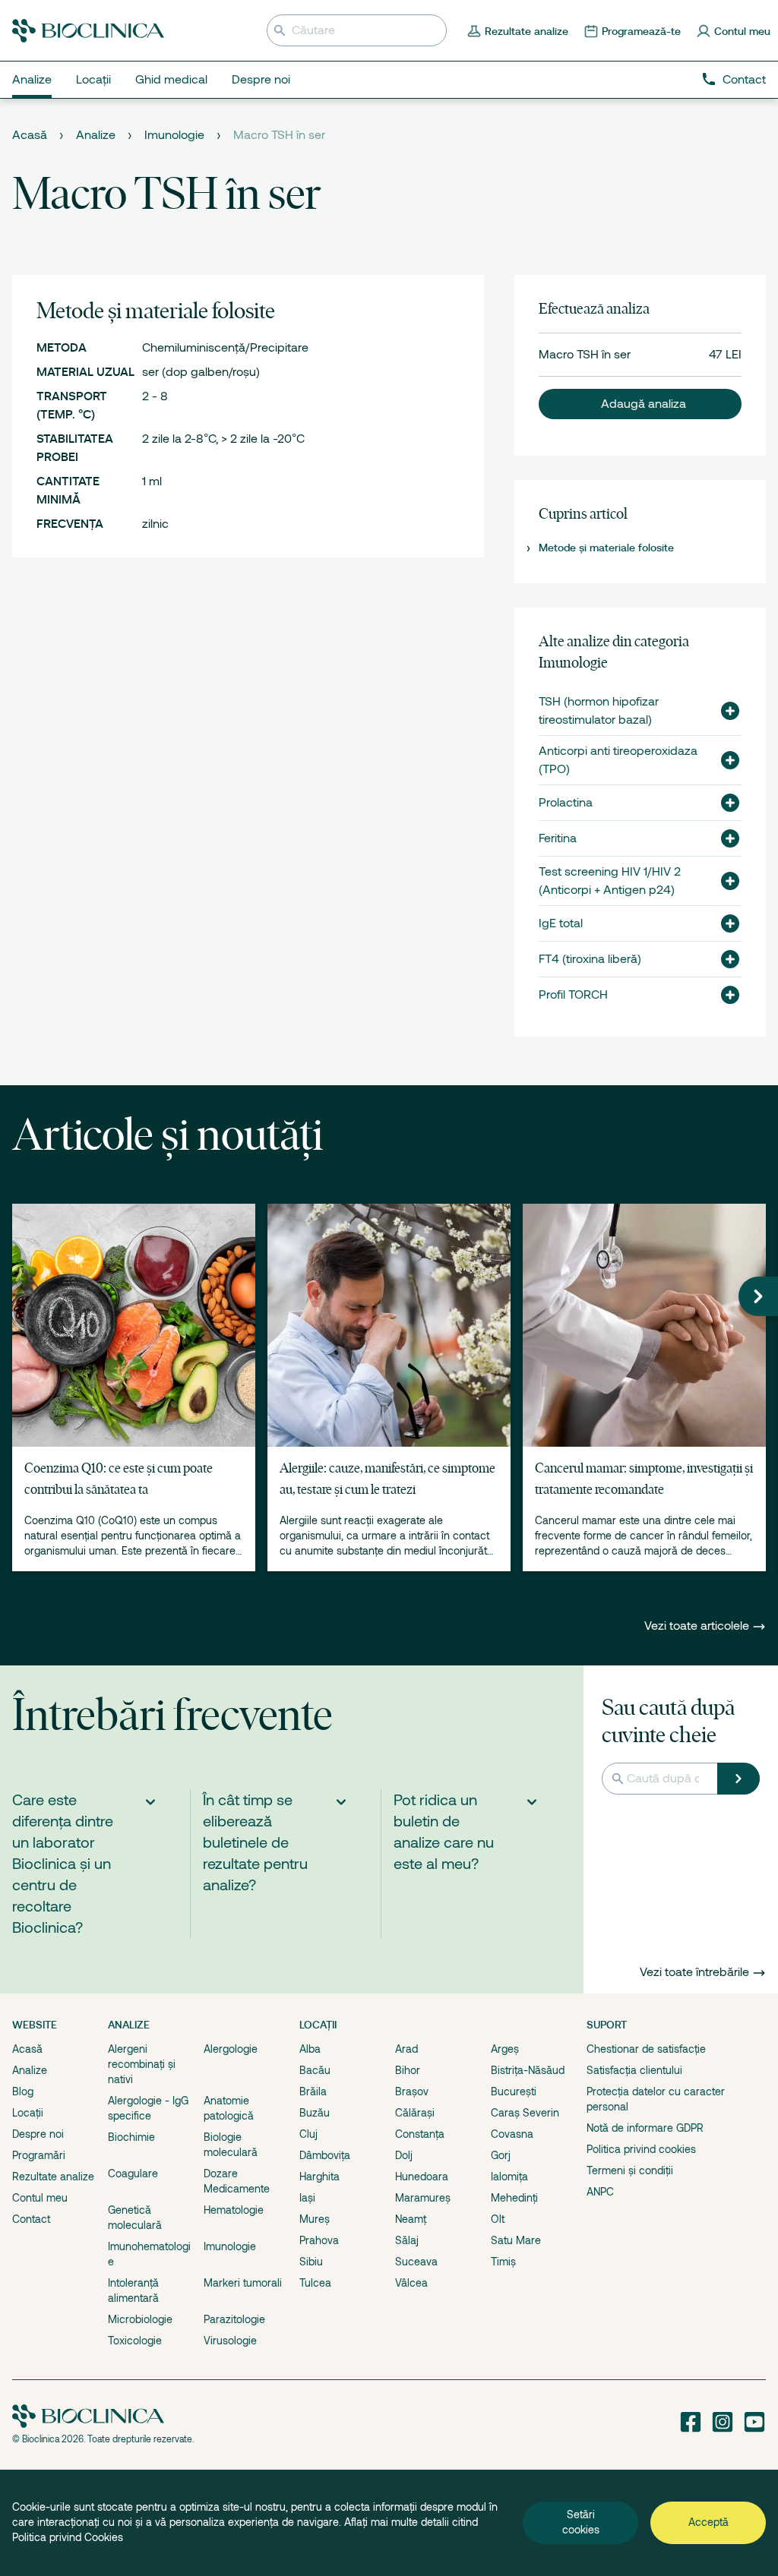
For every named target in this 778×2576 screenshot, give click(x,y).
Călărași (415, 2113)
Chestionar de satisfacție (646, 2049)
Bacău (315, 2070)
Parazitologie (234, 2319)
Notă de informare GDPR (645, 2128)
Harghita (319, 2177)
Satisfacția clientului (634, 2070)
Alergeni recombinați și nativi (142, 2064)
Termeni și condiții (630, 2170)
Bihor (408, 2070)
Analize (96, 135)
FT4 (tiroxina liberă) (590, 959)
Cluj (308, 2134)
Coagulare (133, 2173)
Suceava (416, 2262)
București (514, 2091)
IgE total (561, 923)
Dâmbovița (325, 2155)
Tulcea (315, 2283)
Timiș (503, 2262)
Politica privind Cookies (68, 2537)
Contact (744, 80)
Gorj (501, 2155)
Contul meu (40, 2198)
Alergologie (231, 2049)
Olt (498, 2219)
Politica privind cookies (641, 2149)
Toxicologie (135, 2341)
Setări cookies (581, 2522)
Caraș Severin (525, 2113)
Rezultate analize (53, 2177)
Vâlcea (411, 2283)
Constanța (420, 2134)
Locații (28, 2113)
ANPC (600, 2192)
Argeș (505, 2049)
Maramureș (423, 2198)
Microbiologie (140, 2319)
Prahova (319, 2240)
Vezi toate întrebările (694, 1972)
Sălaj (407, 2240)
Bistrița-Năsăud (528, 2070)
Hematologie (234, 2210)
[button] (640, 404)
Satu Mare (516, 2240)
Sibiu (311, 2262)
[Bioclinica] (88, 31)
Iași (307, 2198)
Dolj (404, 2155)
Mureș (315, 2219)
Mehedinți (514, 2198)
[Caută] (738, 1779)
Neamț (411, 2219)
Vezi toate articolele (698, 1626)
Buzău (315, 2113)
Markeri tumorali (243, 2283)
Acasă (30, 135)
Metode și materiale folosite (606, 548)
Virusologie (230, 2341)
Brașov (412, 2091)
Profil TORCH (573, 995)
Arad (406, 2049)
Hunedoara (422, 2177)
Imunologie (174, 135)
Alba (310, 2049)
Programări (39, 2155)
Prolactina (566, 803)
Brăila (313, 2091)
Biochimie (131, 2137)
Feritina (558, 838)
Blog (23, 2091)
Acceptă (708, 2522)
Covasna (512, 2134)
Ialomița (509, 2177)
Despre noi (38, 2134)
